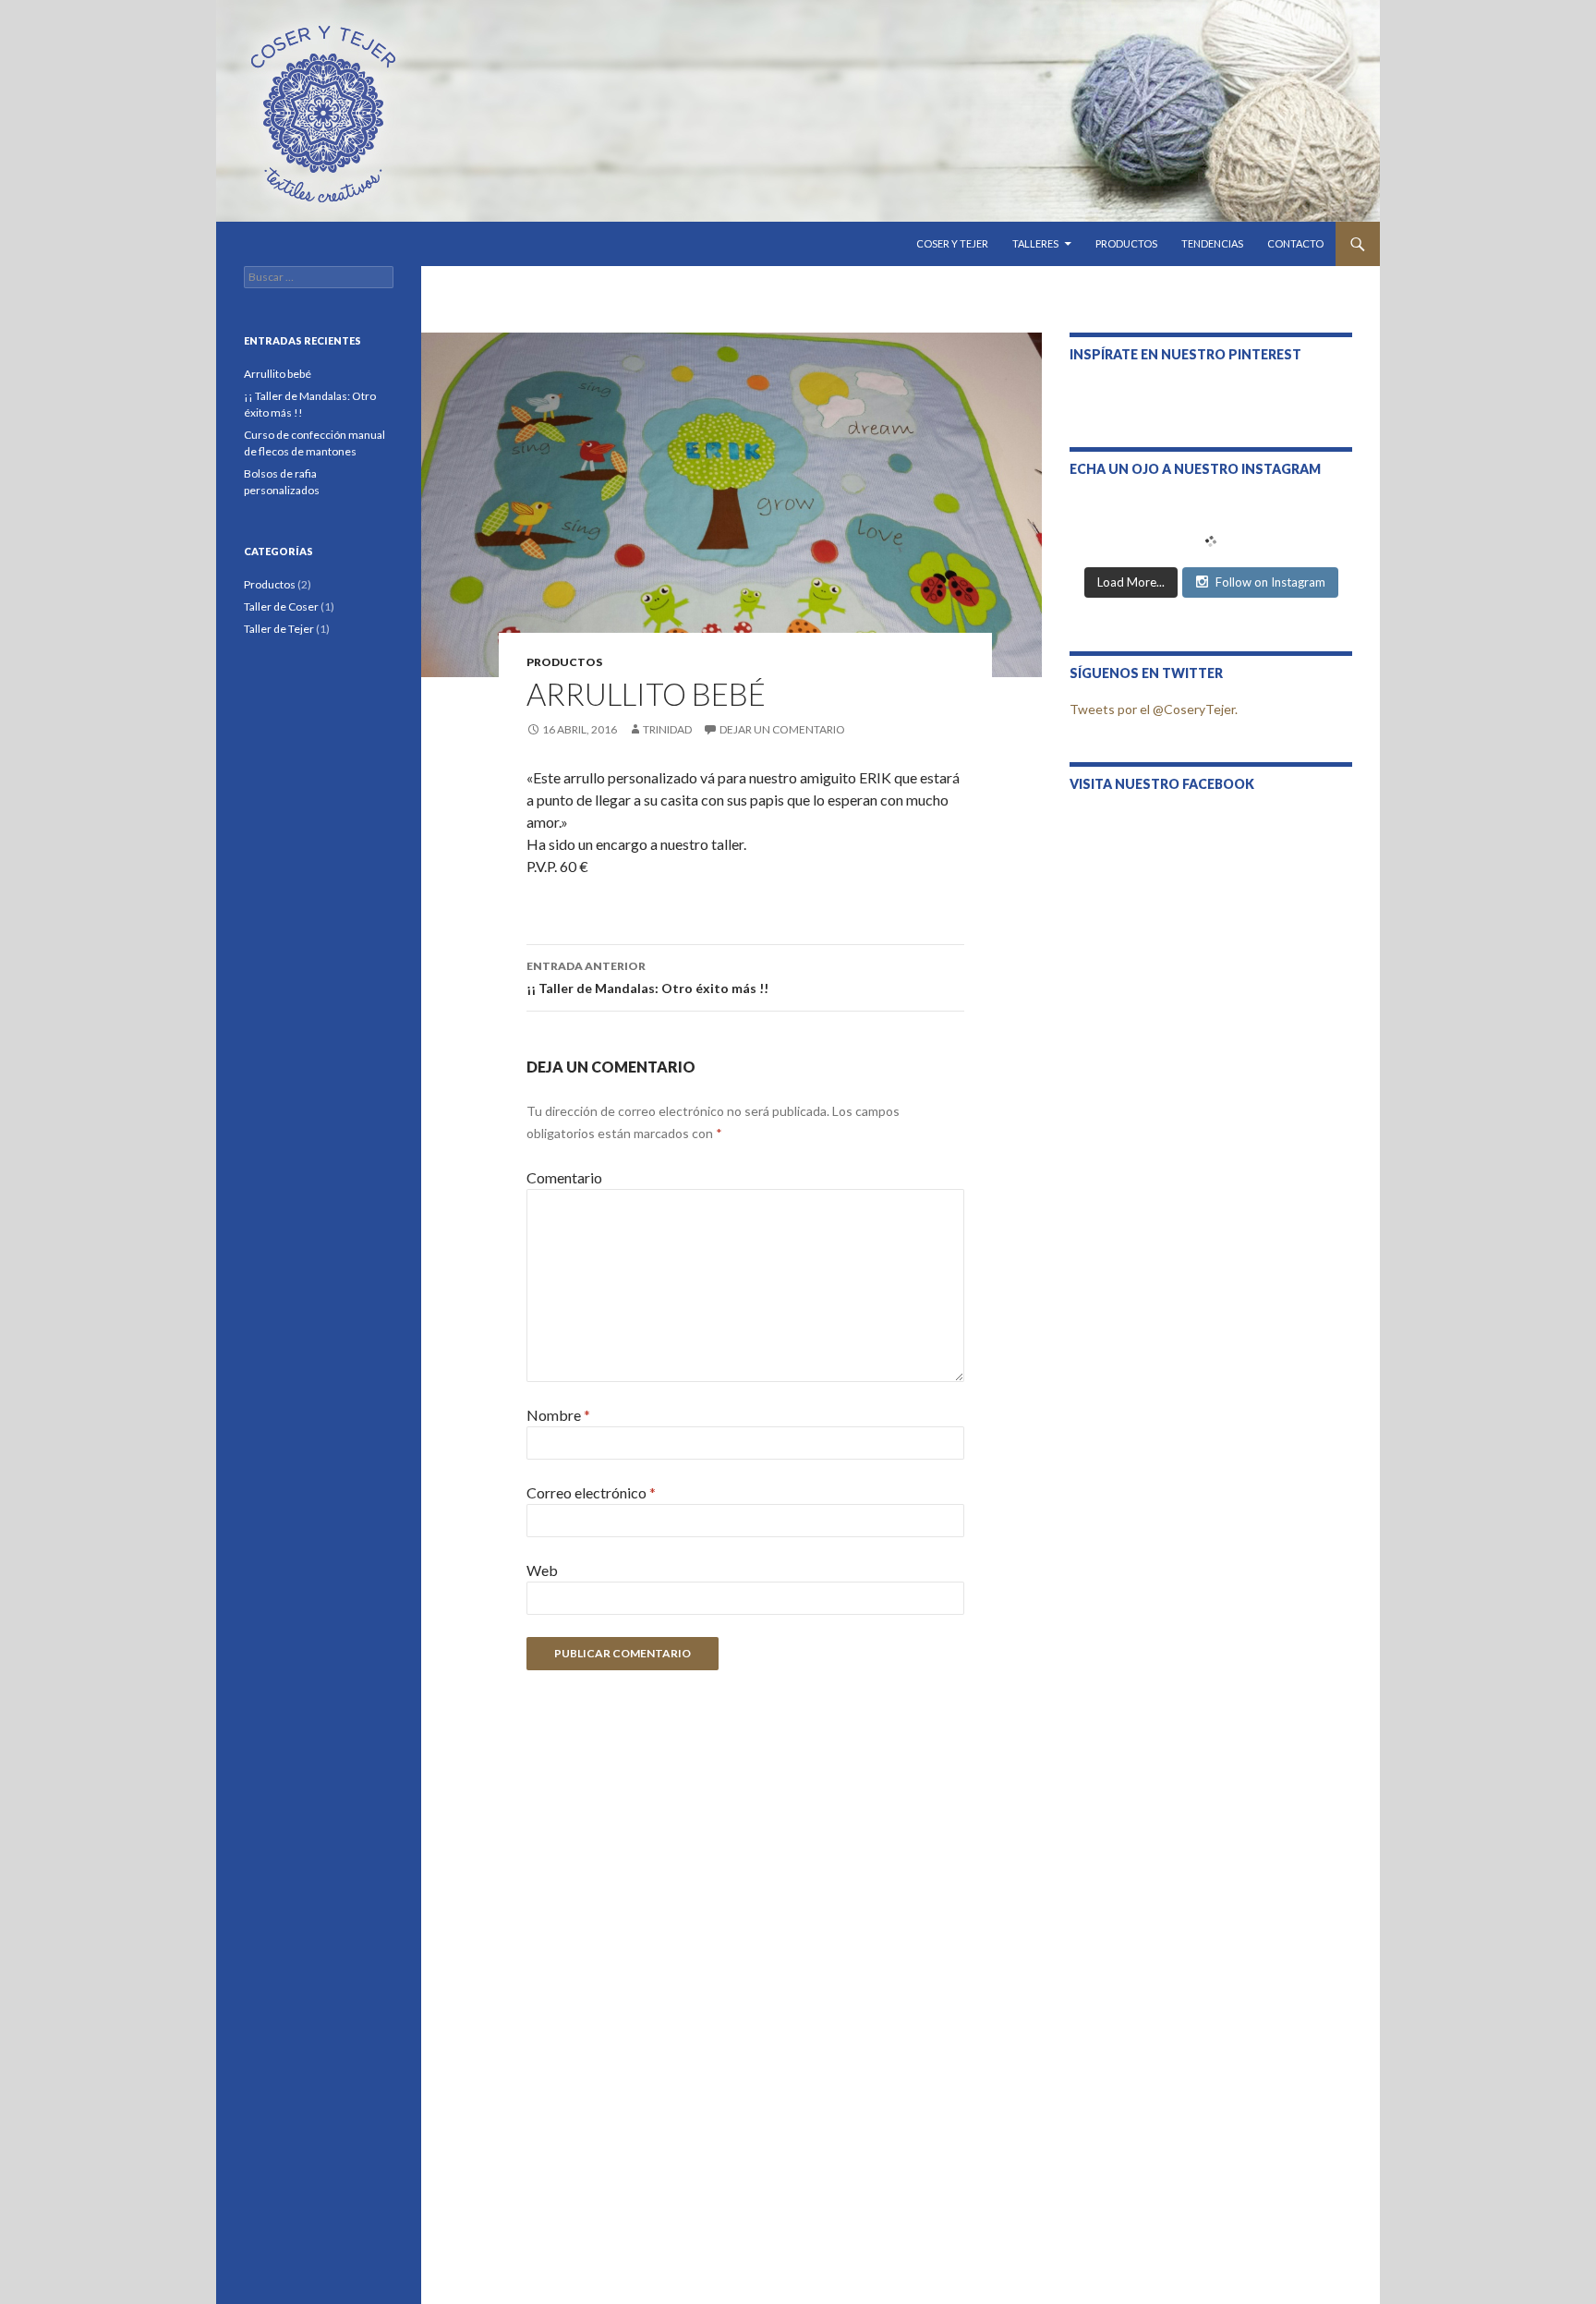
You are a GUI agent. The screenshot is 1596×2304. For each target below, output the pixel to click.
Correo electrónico (591, 1492)
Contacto (1295, 243)
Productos (1126, 243)
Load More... (1131, 582)
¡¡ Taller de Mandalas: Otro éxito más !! (647, 977)
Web (542, 1570)
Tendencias (1212, 243)
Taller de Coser (281, 606)
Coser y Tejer (952, 243)
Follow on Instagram (1270, 582)
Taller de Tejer (279, 629)
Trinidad (667, 729)
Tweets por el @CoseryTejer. (1154, 709)
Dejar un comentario (782, 729)
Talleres (1035, 243)
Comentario (564, 1177)
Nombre (558, 1415)
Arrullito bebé (278, 374)
